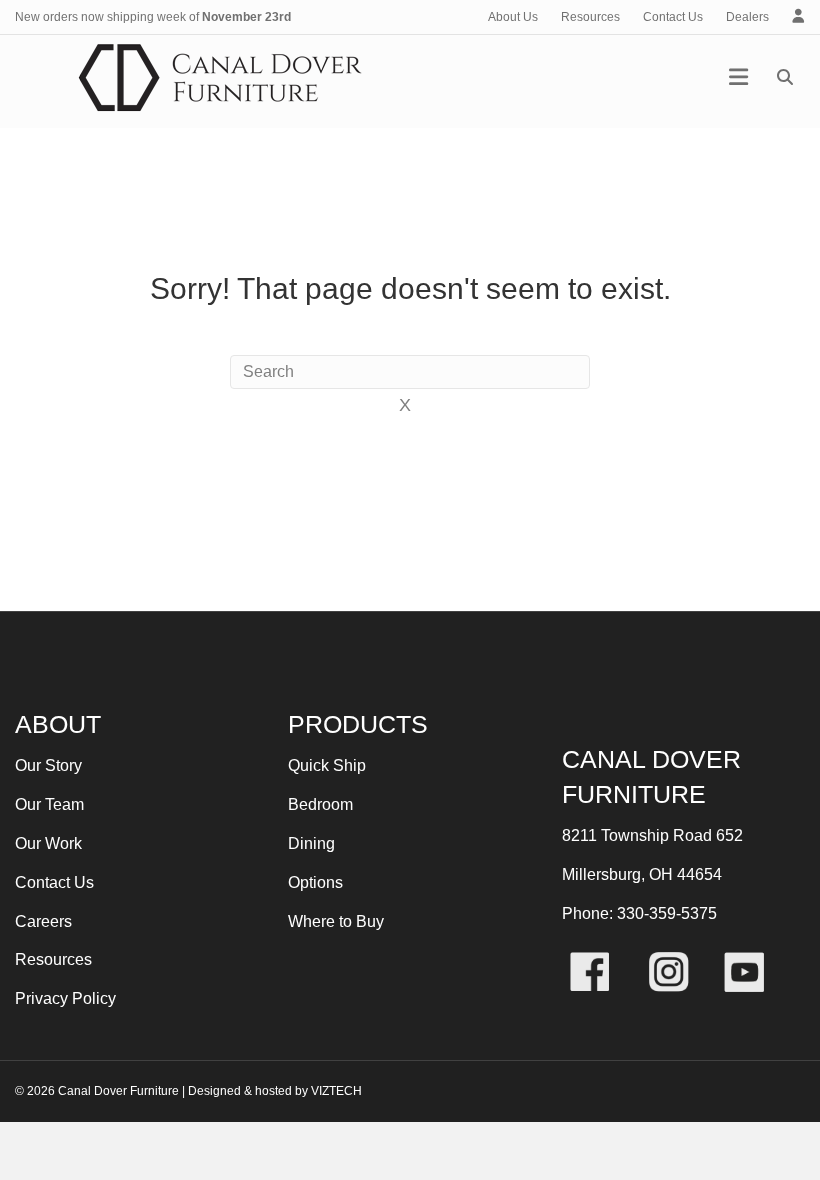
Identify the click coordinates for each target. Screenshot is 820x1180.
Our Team (49, 804)
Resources (590, 17)
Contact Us (673, 17)
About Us (513, 17)
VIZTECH (336, 1091)
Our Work (48, 843)
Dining (311, 843)
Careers (43, 921)
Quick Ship (327, 765)
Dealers (747, 17)
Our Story (48, 765)
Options (315, 882)
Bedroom (320, 804)
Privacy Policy (65, 998)
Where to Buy (336, 921)
